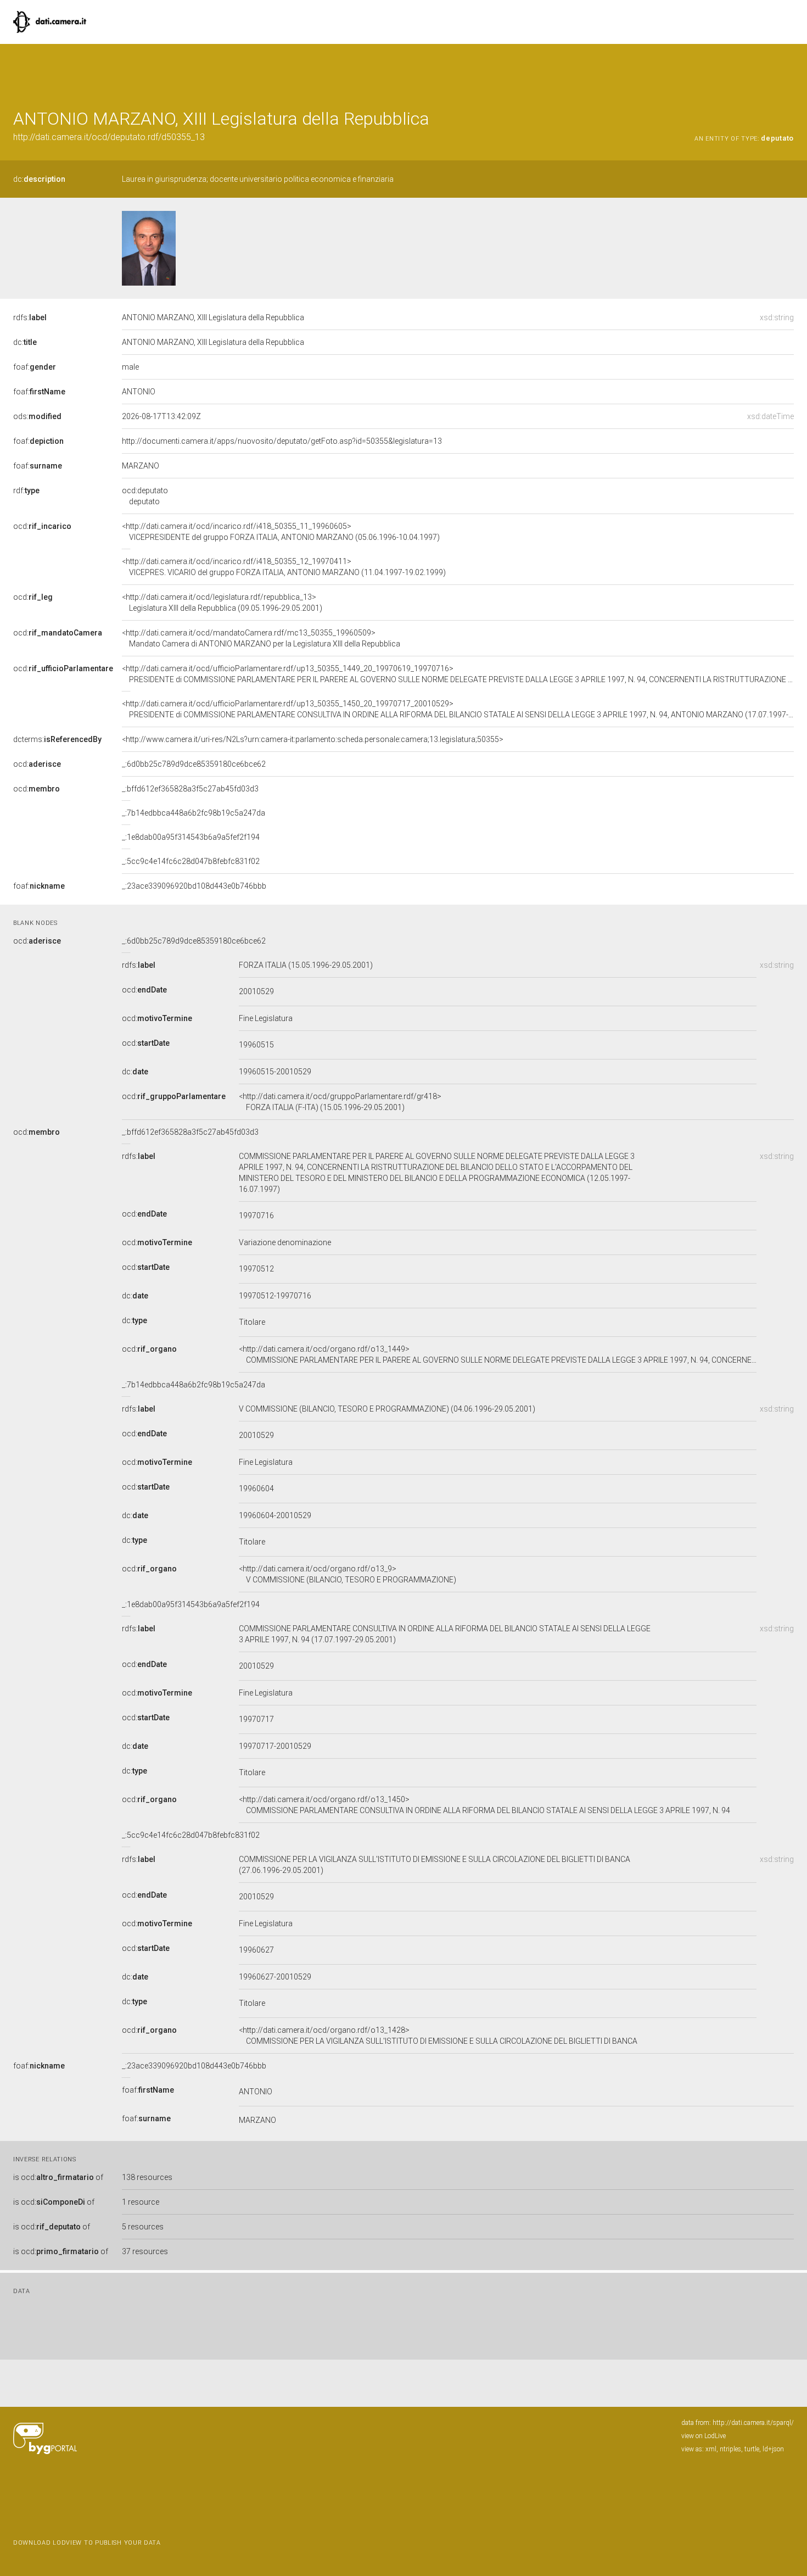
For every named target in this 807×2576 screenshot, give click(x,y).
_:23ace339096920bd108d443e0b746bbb (194, 886)
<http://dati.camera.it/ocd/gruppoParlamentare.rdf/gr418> (340, 1102)
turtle (752, 2449)
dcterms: (57, 739)
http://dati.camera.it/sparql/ (753, 2423)
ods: (37, 416)
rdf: (26, 490)
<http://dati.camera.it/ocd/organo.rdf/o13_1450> (484, 1805)
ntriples (730, 2449)
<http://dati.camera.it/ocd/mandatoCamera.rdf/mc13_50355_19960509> (261, 638)
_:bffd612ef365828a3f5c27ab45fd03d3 (190, 789)
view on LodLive (704, 2436)
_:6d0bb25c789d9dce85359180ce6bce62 (194, 764)
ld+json (773, 2449)
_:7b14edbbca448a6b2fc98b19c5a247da (194, 813)
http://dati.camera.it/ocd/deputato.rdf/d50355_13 (109, 137)
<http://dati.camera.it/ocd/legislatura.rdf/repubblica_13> (222, 603)
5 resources (143, 2227)
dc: (39, 179)
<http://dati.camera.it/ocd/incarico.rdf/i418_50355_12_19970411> (284, 567)
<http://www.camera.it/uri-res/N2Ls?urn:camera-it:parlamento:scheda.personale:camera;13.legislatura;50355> (313, 739)
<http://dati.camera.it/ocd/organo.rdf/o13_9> (348, 1574)
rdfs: (30, 317)
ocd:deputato (145, 496)
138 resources (147, 2177)
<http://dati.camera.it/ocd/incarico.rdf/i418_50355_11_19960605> (281, 532)
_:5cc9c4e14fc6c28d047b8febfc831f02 (191, 861)
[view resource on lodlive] (789, 71)
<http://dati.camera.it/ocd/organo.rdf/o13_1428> (438, 2036)
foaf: (35, 367)
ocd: (42, 526)
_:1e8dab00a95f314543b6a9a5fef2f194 (191, 837)
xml (711, 2449)
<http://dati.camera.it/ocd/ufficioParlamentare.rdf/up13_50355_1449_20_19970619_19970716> (458, 674)
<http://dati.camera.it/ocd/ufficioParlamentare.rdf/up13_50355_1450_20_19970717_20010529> (458, 709)
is (58, 2177)
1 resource (141, 2202)
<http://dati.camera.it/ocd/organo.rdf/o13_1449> (498, 1354)
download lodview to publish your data (87, 2543)
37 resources (145, 2251)
